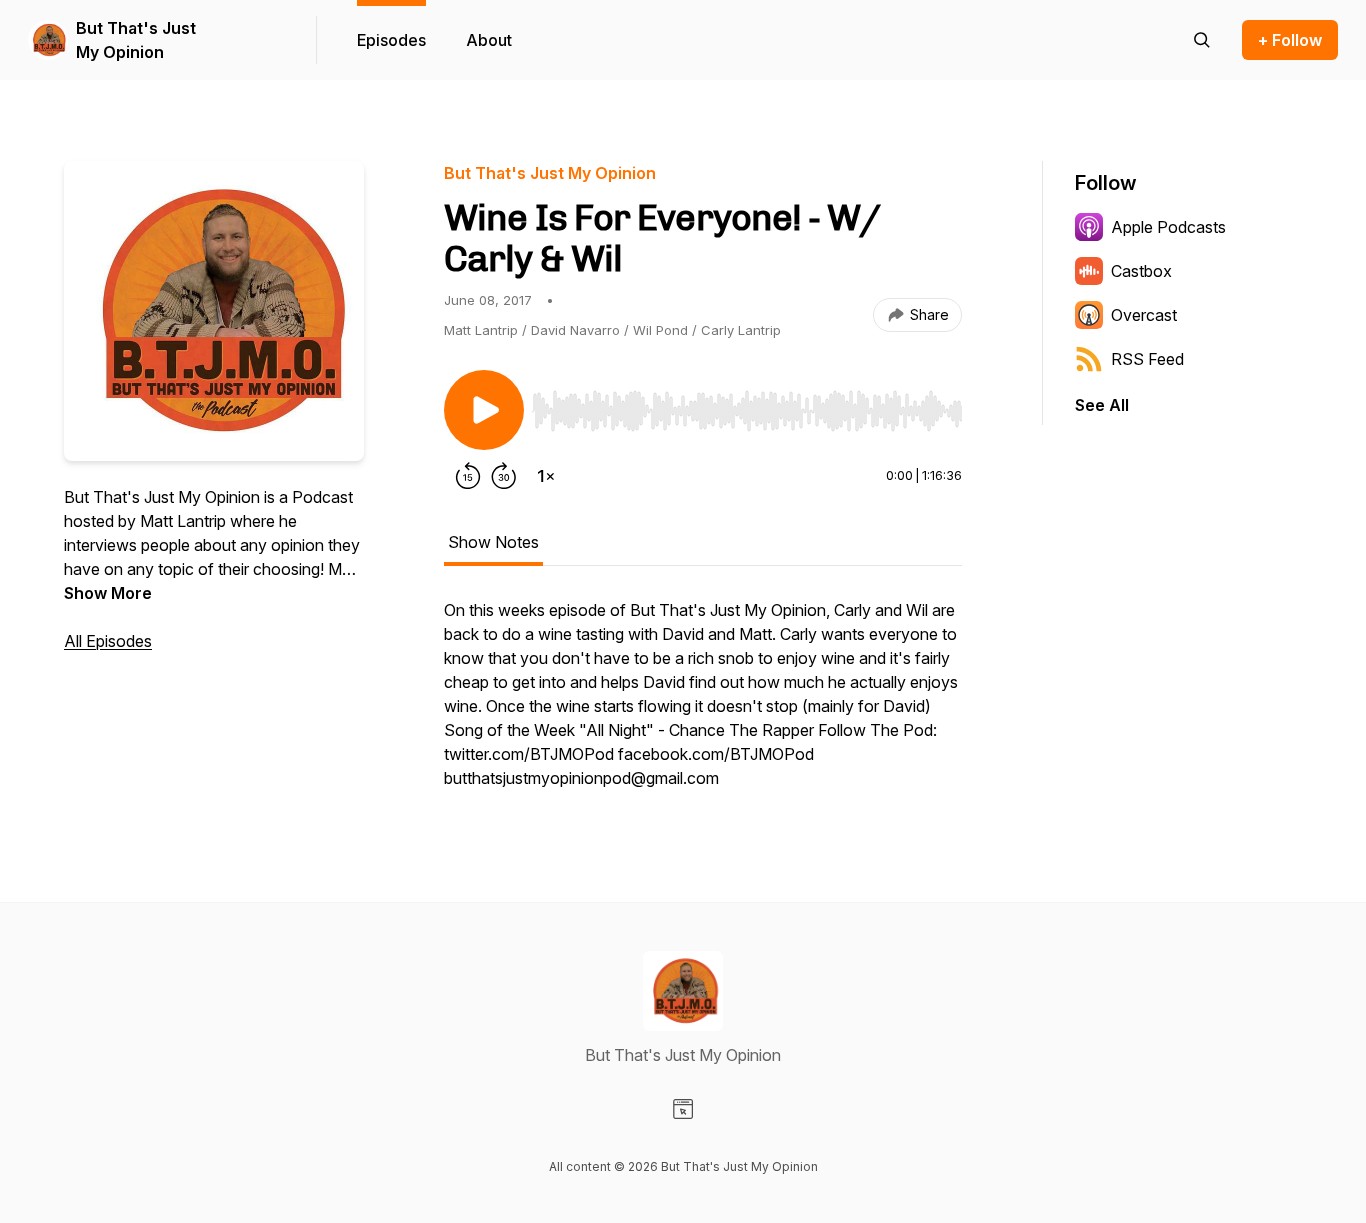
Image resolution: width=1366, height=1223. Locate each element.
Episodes (391, 40)
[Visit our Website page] (683, 1109)
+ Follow (1290, 40)
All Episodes (108, 641)
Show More (108, 593)
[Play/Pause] (484, 410)
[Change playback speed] (546, 476)
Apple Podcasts (1168, 227)
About (489, 40)
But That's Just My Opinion (136, 40)
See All (1102, 405)
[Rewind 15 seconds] (468, 476)
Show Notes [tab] (493, 542)
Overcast (1144, 315)
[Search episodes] (1202, 40)
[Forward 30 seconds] (504, 476)
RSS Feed (1147, 359)
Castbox (1141, 271)
